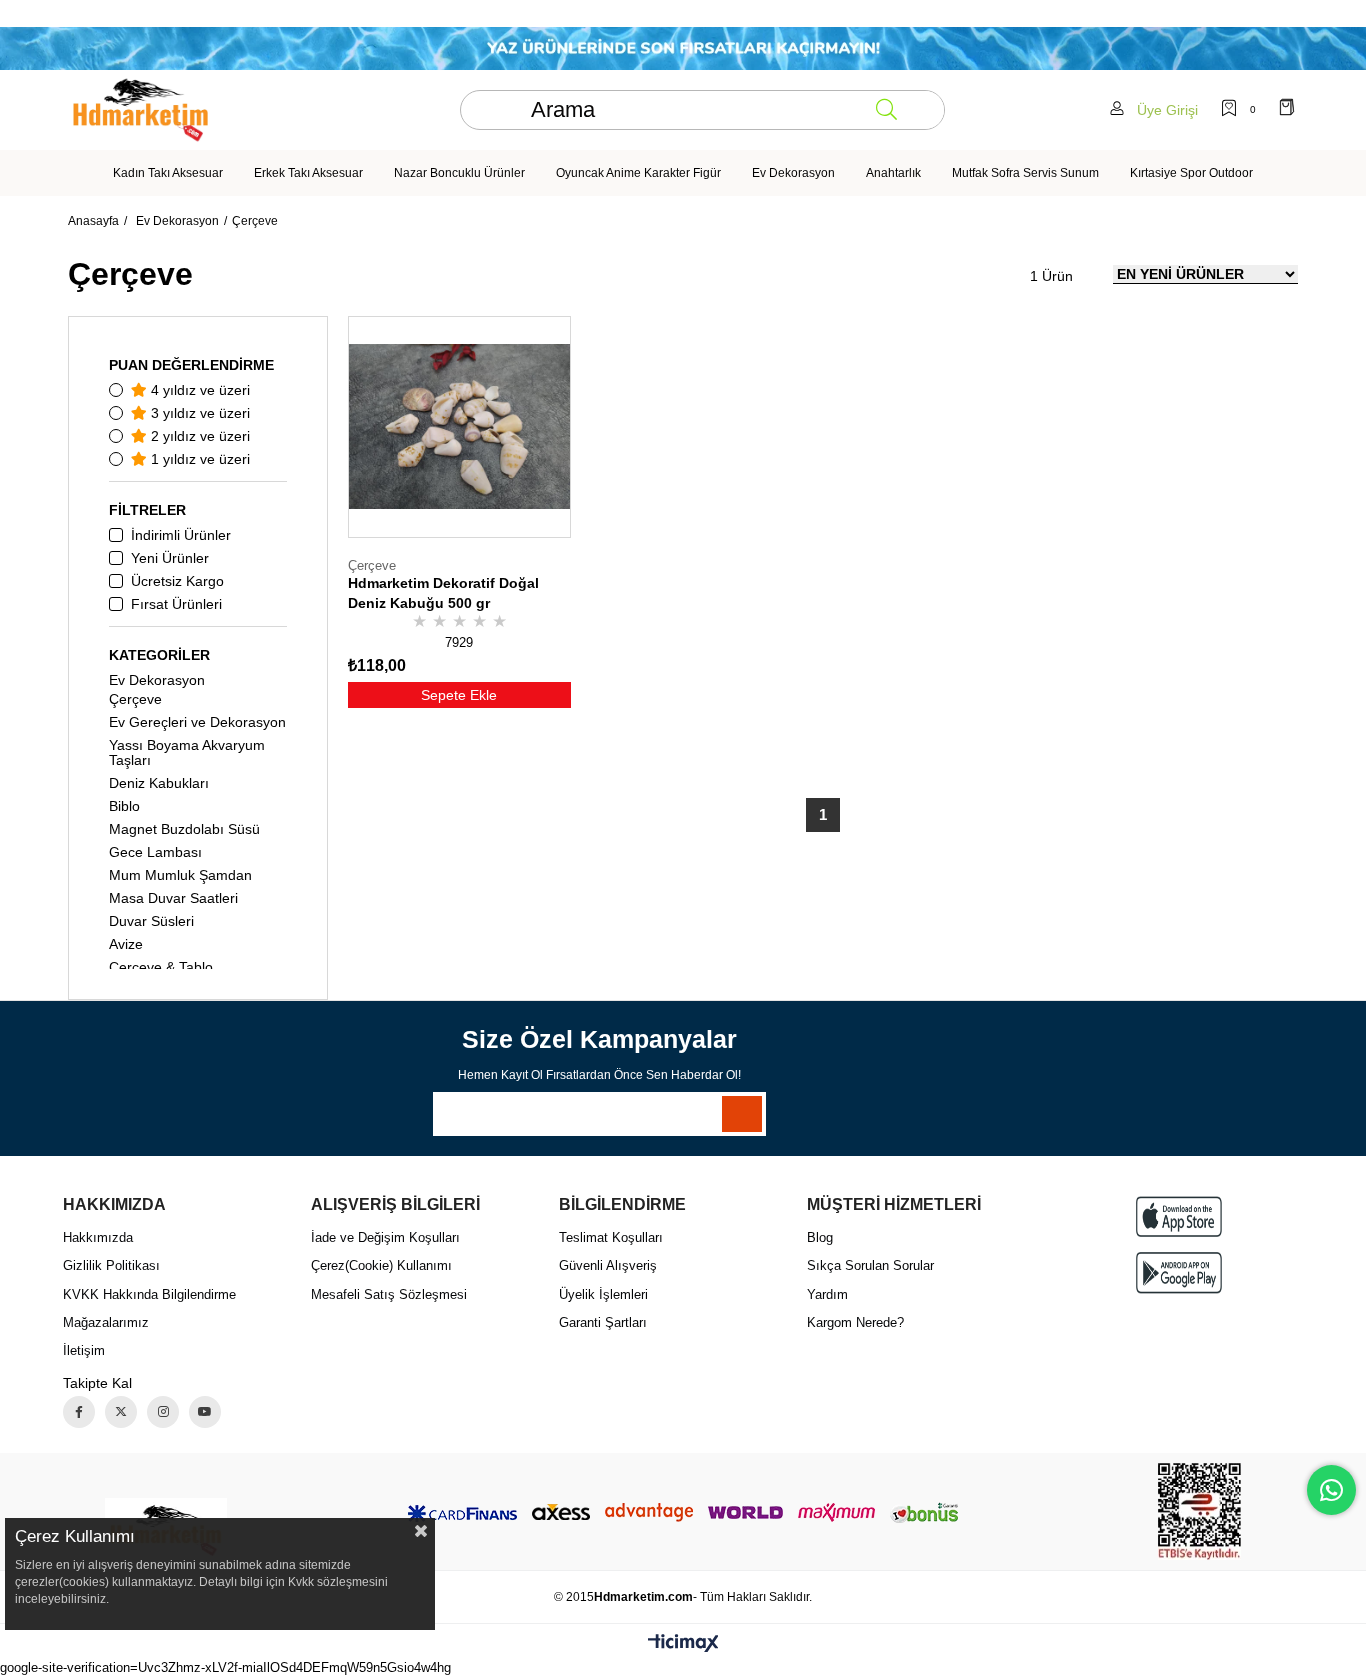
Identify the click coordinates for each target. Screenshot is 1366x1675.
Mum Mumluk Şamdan (180, 875)
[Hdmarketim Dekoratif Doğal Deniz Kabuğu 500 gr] (459, 427)
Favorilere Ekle (535, 587)
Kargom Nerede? (855, 1322)
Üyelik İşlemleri (603, 1294)
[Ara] (887, 110)
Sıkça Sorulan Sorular (870, 1265)
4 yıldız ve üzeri (198, 390)
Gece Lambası (155, 852)
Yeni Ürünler (170, 558)
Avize (126, 944)
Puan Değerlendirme (191, 365)
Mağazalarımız (106, 1322)
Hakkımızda (98, 1237)
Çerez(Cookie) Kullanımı (381, 1265)
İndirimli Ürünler (181, 535)
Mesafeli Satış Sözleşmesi (389, 1294)
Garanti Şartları (603, 1322)
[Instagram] (163, 1412)
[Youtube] (205, 1412)
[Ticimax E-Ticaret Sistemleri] (683, 1644)
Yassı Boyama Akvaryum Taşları (187, 752)
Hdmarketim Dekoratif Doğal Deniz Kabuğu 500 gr (443, 593)
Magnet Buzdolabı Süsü (184, 829)
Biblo (124, 806)
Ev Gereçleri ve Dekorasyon (197, 722)
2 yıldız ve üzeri (198, 436)
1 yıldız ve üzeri (198, 459)
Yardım (827, 1294)
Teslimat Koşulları (611, 1237)
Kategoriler (159, 655)
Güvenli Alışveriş (608, 1265)
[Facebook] (79, 1412)
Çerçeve (135, 699)
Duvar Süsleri (151, 921)
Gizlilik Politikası (111, 1265)
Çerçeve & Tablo (161, 967)
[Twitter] (121, 1412)
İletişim (84, 1350)
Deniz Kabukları (159, 783)
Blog (820, 1237)
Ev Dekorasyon (157, 680)
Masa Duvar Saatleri (173, 898)
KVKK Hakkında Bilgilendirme (149, 1294)
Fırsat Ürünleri (176, 604)
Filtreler (147, 510)
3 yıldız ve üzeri (198, 413)
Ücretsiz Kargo (177, 581)
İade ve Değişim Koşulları (385, 1237)
